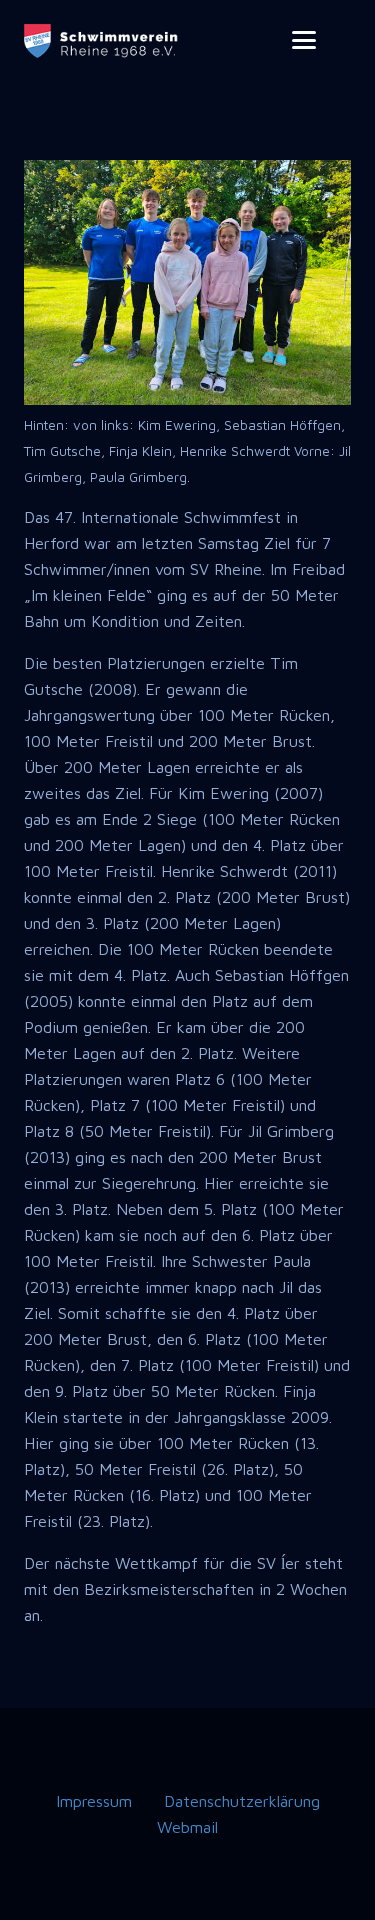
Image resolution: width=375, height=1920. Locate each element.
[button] (304, 40)
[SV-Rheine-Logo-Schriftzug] (102, 40)
